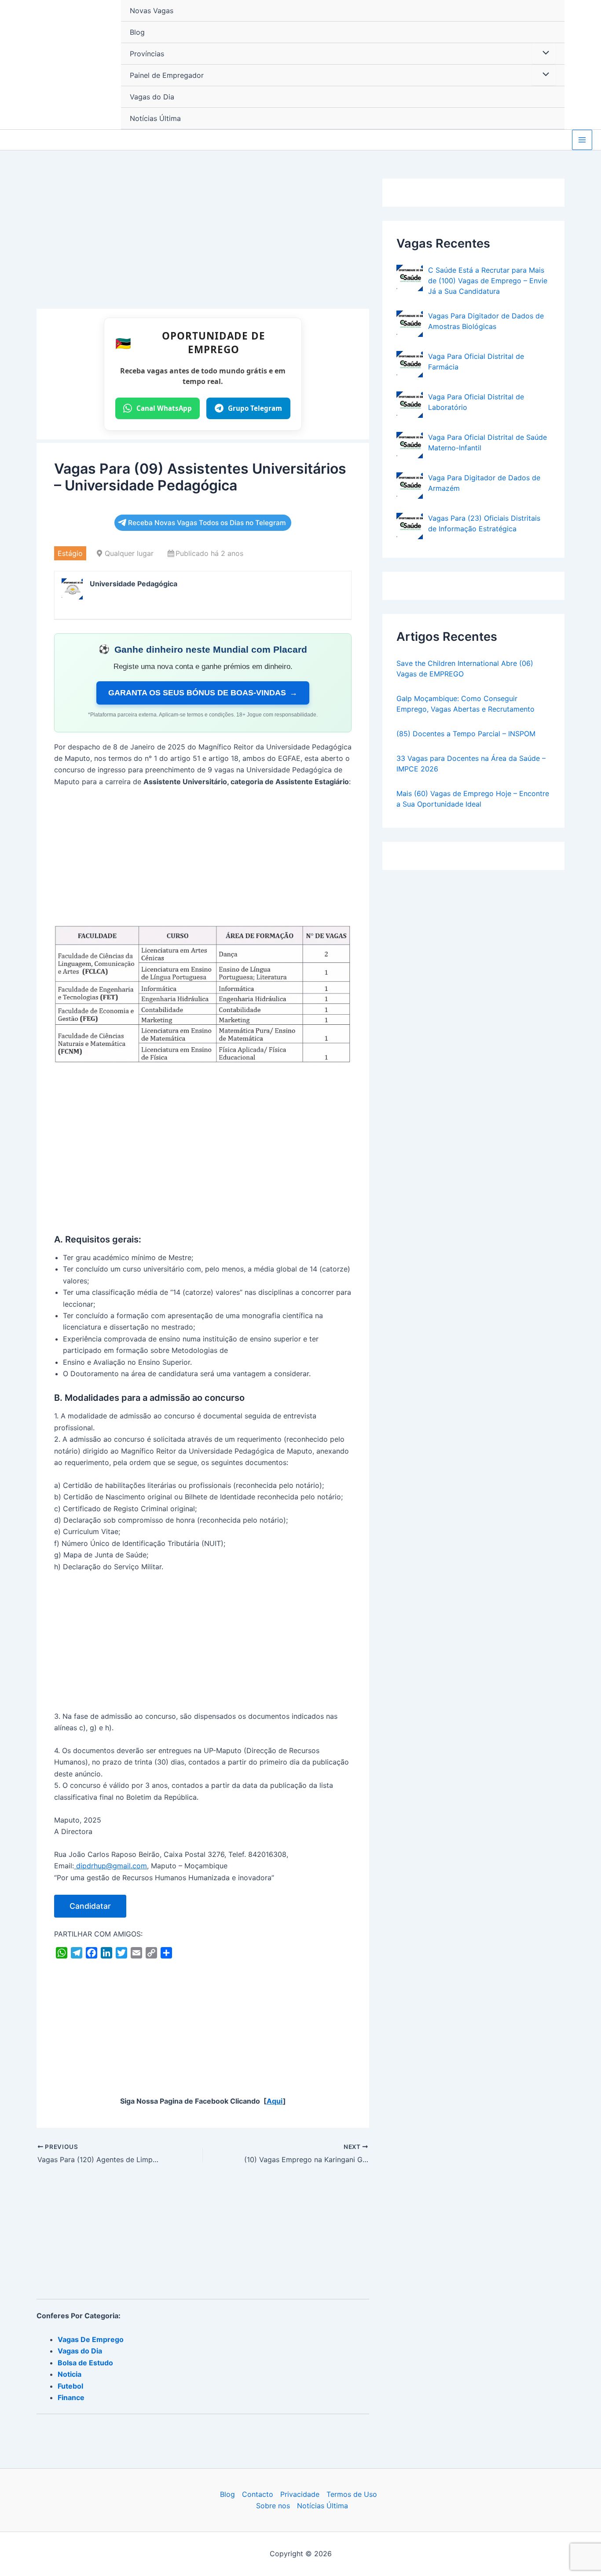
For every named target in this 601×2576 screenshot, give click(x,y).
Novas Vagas (152, 11)
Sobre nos (273, 2506)
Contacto (258, 2494)
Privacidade (300, 2494)
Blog (137, 32)
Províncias (147, 54)
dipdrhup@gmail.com (110, 1866)
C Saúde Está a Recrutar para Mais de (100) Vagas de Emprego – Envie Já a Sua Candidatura (488, 281)
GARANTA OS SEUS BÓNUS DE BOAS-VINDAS (203, 693)
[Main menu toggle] (582, 140)
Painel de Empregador (167, 75)
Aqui (275, 2101)
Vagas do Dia (152, 97)
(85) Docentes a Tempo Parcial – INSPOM (466, 734)
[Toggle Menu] (544, 53)
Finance (71, 2397)
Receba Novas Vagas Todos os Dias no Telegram (207, 523)
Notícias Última (155, 118)
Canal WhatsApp (164, 408)
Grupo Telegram (255, 408)
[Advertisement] (203, 244)
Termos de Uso (352, 2494)
